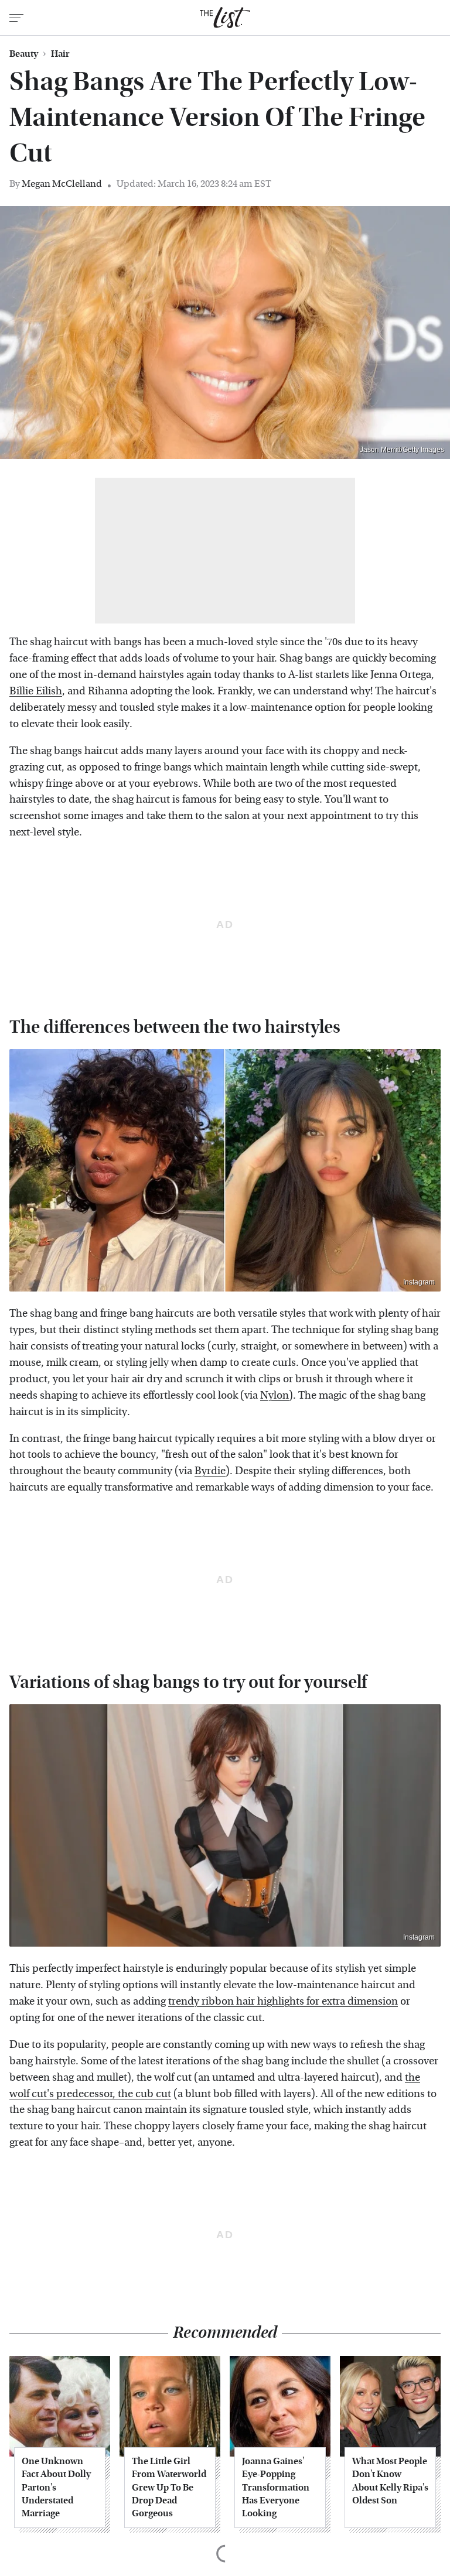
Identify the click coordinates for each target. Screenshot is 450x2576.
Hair (60, 54)
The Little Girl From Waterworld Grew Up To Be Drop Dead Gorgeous (169, 2487)
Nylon (275, 1395)
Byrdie (210, 1471)
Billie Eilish (36, 691)
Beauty (24, 54)
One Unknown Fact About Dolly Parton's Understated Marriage (56, 2487)
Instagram (419, 1282)
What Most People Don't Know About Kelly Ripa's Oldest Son (390, 2481)
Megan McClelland (62, 184)
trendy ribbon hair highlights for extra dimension (283, 2001)
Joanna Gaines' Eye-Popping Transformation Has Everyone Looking (276, 2487)
